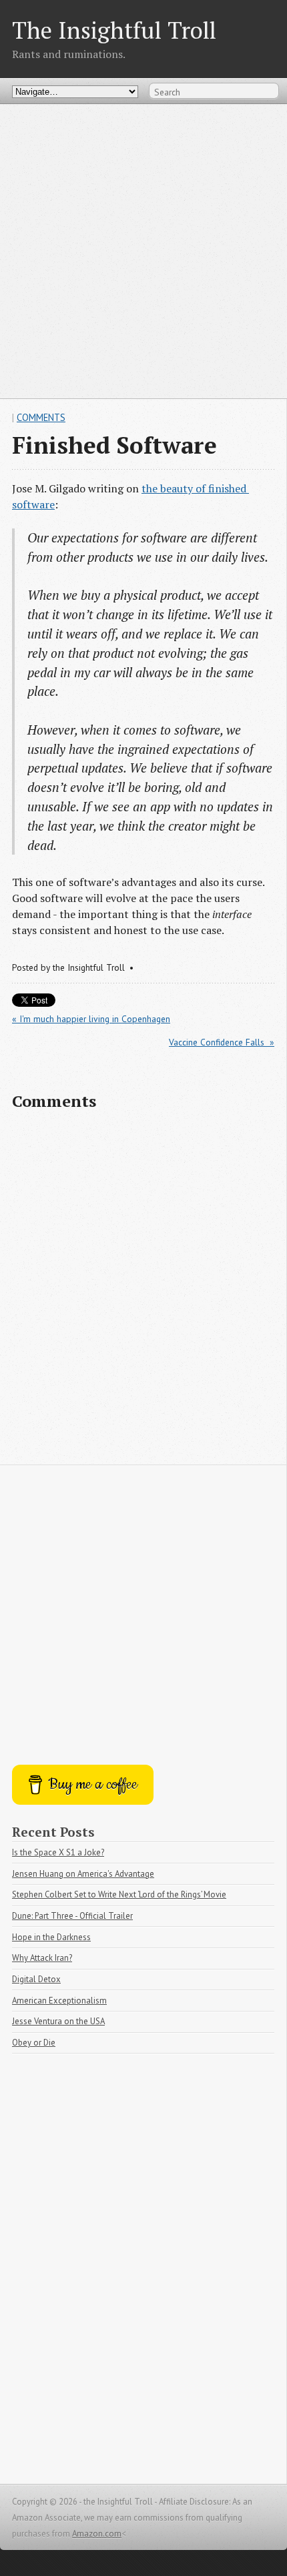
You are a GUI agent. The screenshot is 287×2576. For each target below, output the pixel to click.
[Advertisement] (143, 251)
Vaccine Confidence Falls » (222, 1042)
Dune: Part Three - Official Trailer (72, 1916)
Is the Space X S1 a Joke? (58, 1852)
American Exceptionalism (59, 2001)
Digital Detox (36, 1979)
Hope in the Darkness (51, 1937)
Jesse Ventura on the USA (58, 2021)
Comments (41, 417)
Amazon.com (97, 2534)
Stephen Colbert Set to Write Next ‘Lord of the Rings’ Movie (119, 1894)
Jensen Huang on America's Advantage (83, 1874)
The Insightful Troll (114, 30)
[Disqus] (143, 1294)
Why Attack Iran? (42, 1958)
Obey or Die (34, 2043)
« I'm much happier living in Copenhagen (91, 1019)
